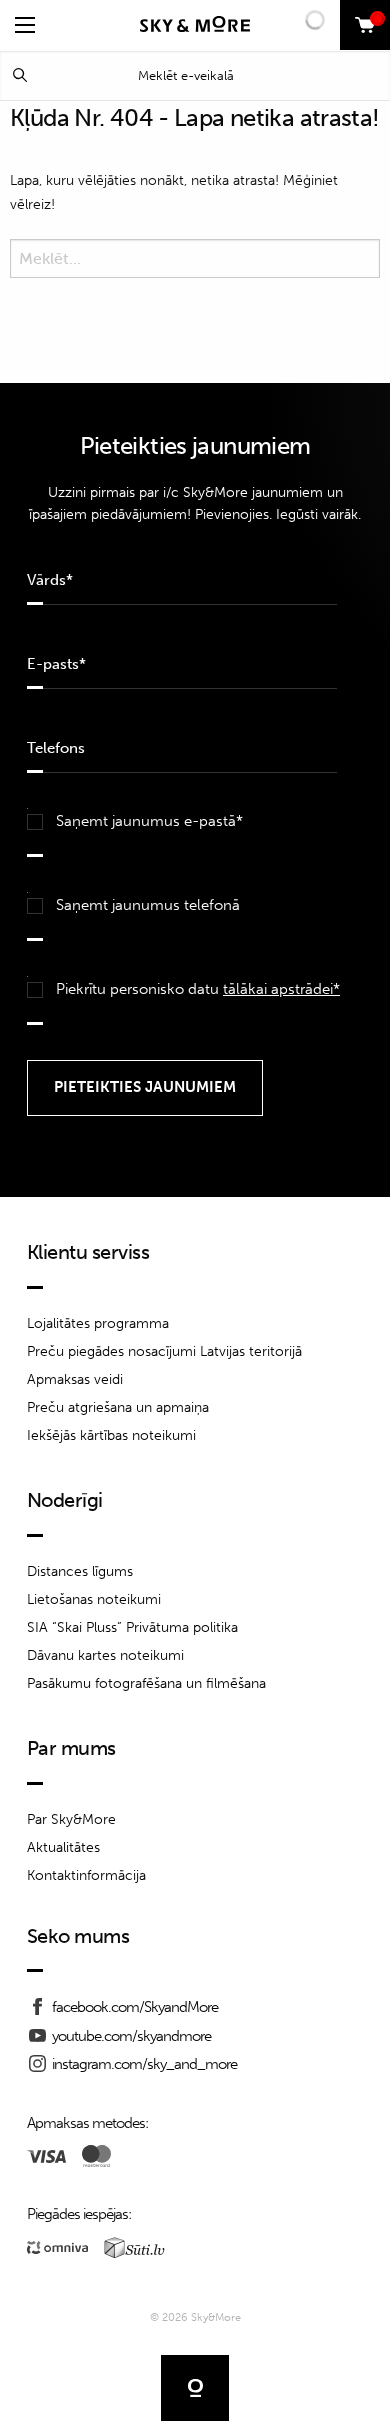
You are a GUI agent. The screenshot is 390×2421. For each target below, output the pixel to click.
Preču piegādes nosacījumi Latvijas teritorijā (164, 1351)
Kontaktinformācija (86, 1875)
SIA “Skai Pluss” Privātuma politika (132, 1627)
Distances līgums (80, 1571)
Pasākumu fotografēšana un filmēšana (146, 1683)
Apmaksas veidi (75, 1379)
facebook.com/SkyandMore (135, 2007)
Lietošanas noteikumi (94, 1599)
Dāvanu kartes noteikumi (105, 1655)
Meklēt (20, 75)
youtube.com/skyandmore (131, 2036)
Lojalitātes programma (98, 1323)
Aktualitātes (63, 1847)
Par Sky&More (71, 1819)
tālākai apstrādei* (281, 989)
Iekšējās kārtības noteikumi (111, 1435)
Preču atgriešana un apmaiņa (118, 1407)
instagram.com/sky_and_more (144, 2064)
